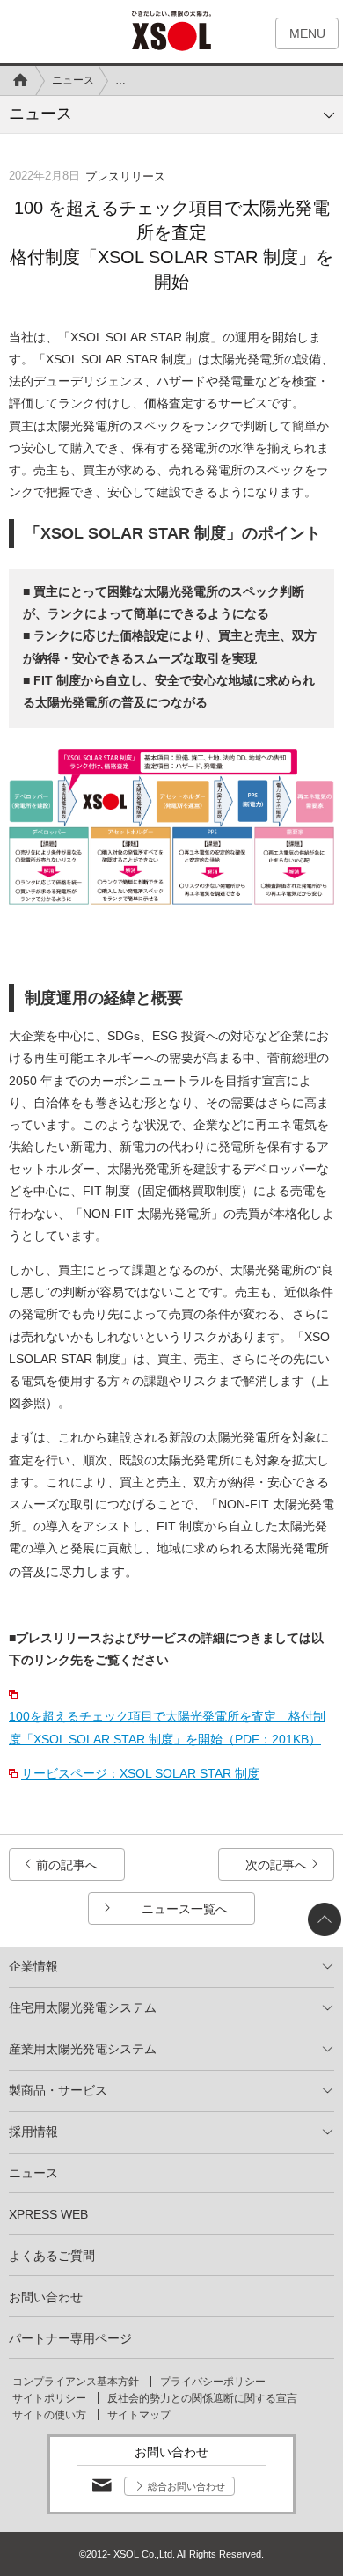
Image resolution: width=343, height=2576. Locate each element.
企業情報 (33, 1966)
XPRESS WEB (48, 2214)
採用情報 (33, 2132)
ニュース (73, 80)
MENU (307, 33)
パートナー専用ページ (70, 2338)
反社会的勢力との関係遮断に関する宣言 (202, 2398)
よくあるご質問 (52, 2256)
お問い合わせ (46, 2297)
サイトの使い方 (49, 2415)
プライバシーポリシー (213, 2382)
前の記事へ (67, 1865)
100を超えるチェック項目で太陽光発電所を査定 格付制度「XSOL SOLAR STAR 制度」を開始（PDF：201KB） (167, 1727)
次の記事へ (276, 1865)
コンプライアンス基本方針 (76, 2382)
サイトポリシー (49, 2398)
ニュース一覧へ (185, 1909)
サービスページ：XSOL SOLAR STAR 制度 (140, 1773)
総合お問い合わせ (186, 2486)
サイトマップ (139, 2415)
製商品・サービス (58, 2090)
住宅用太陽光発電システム (83, 2007)
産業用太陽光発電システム (83, 2049)
